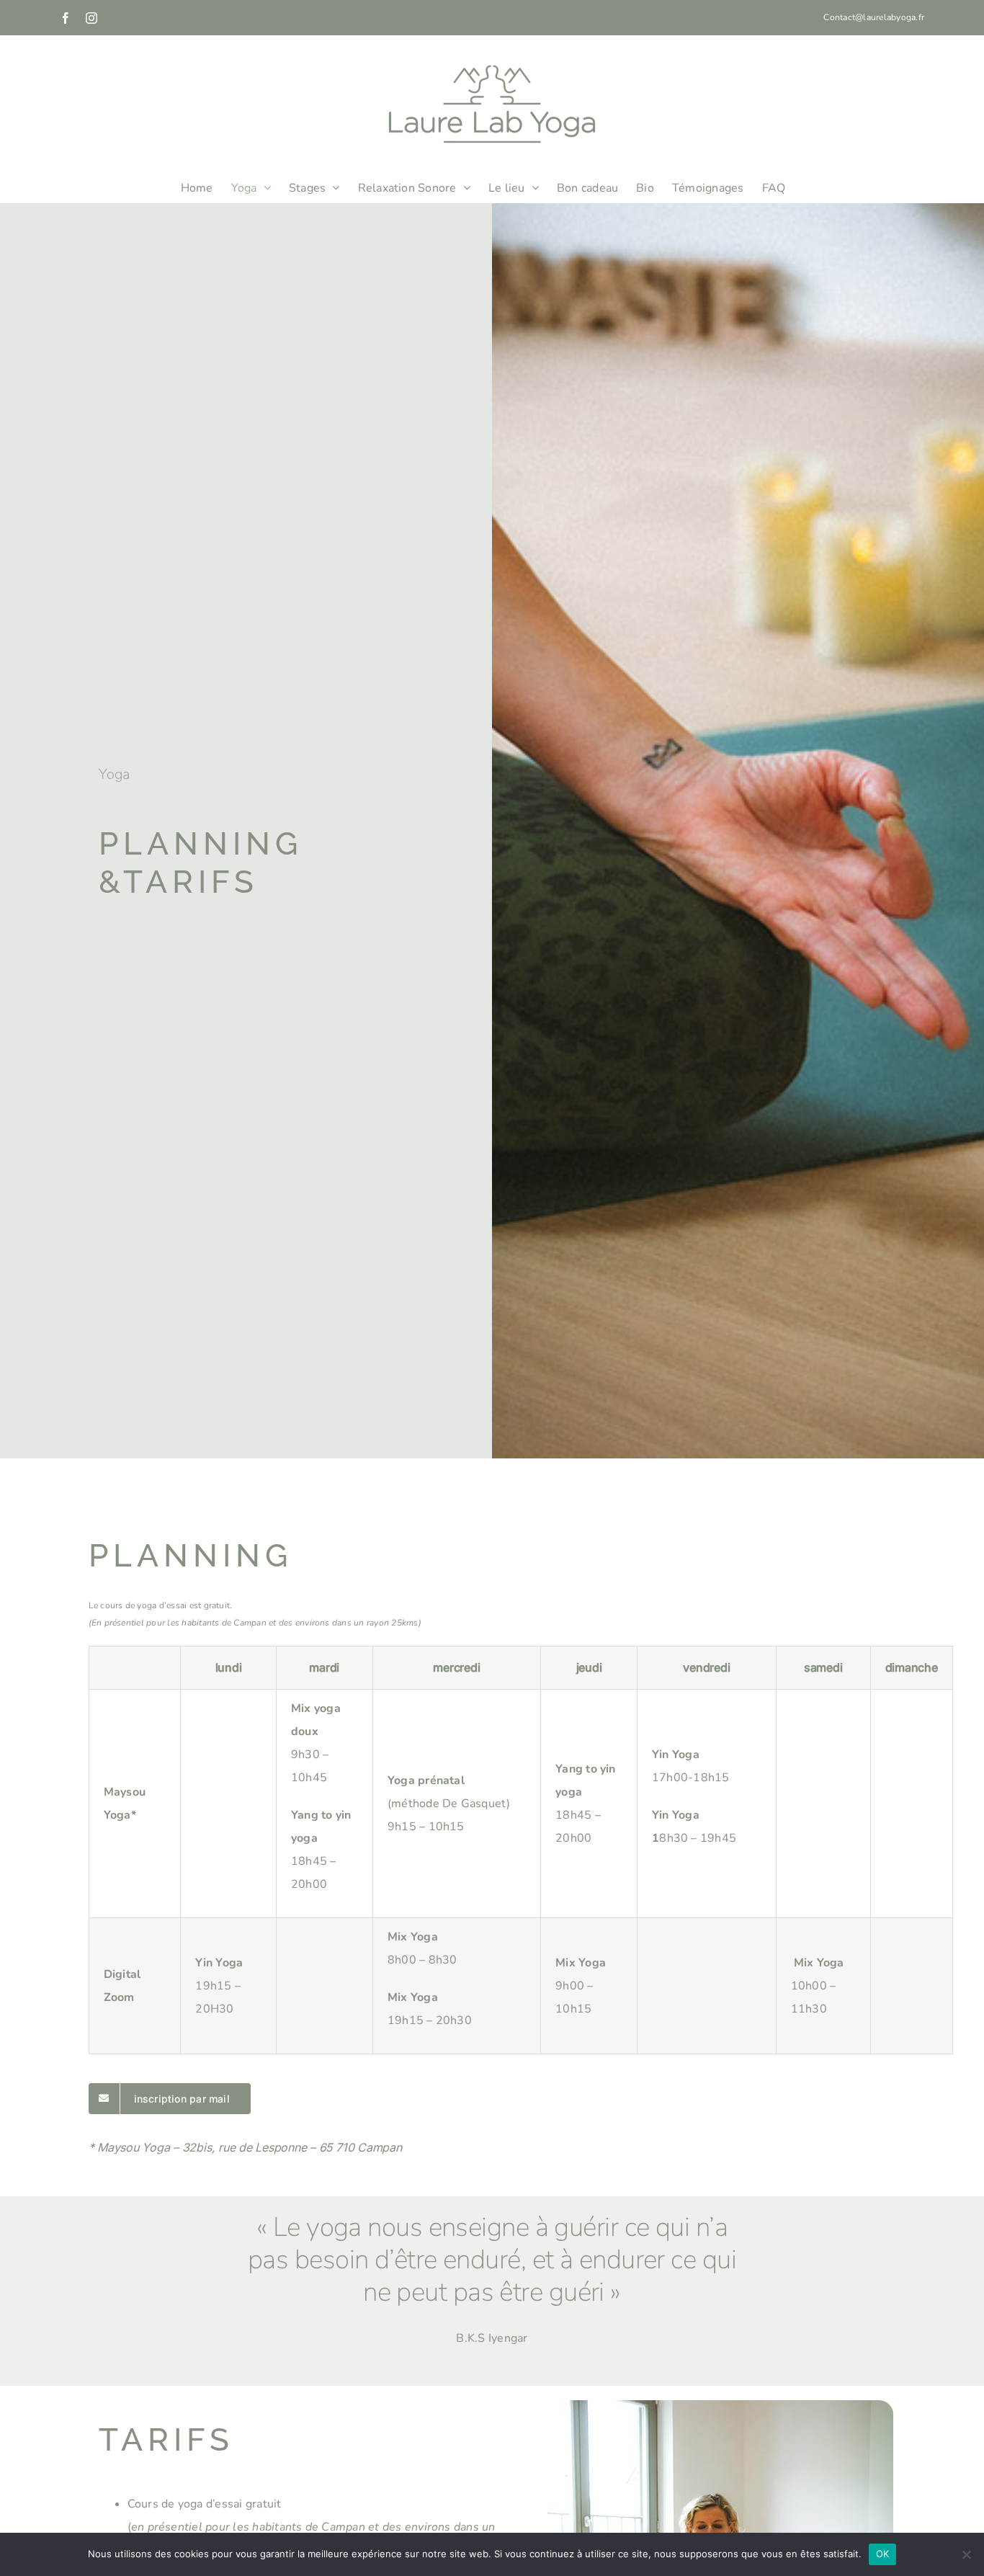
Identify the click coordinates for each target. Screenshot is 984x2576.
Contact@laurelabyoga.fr (874, 17)
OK (883, 2554)
